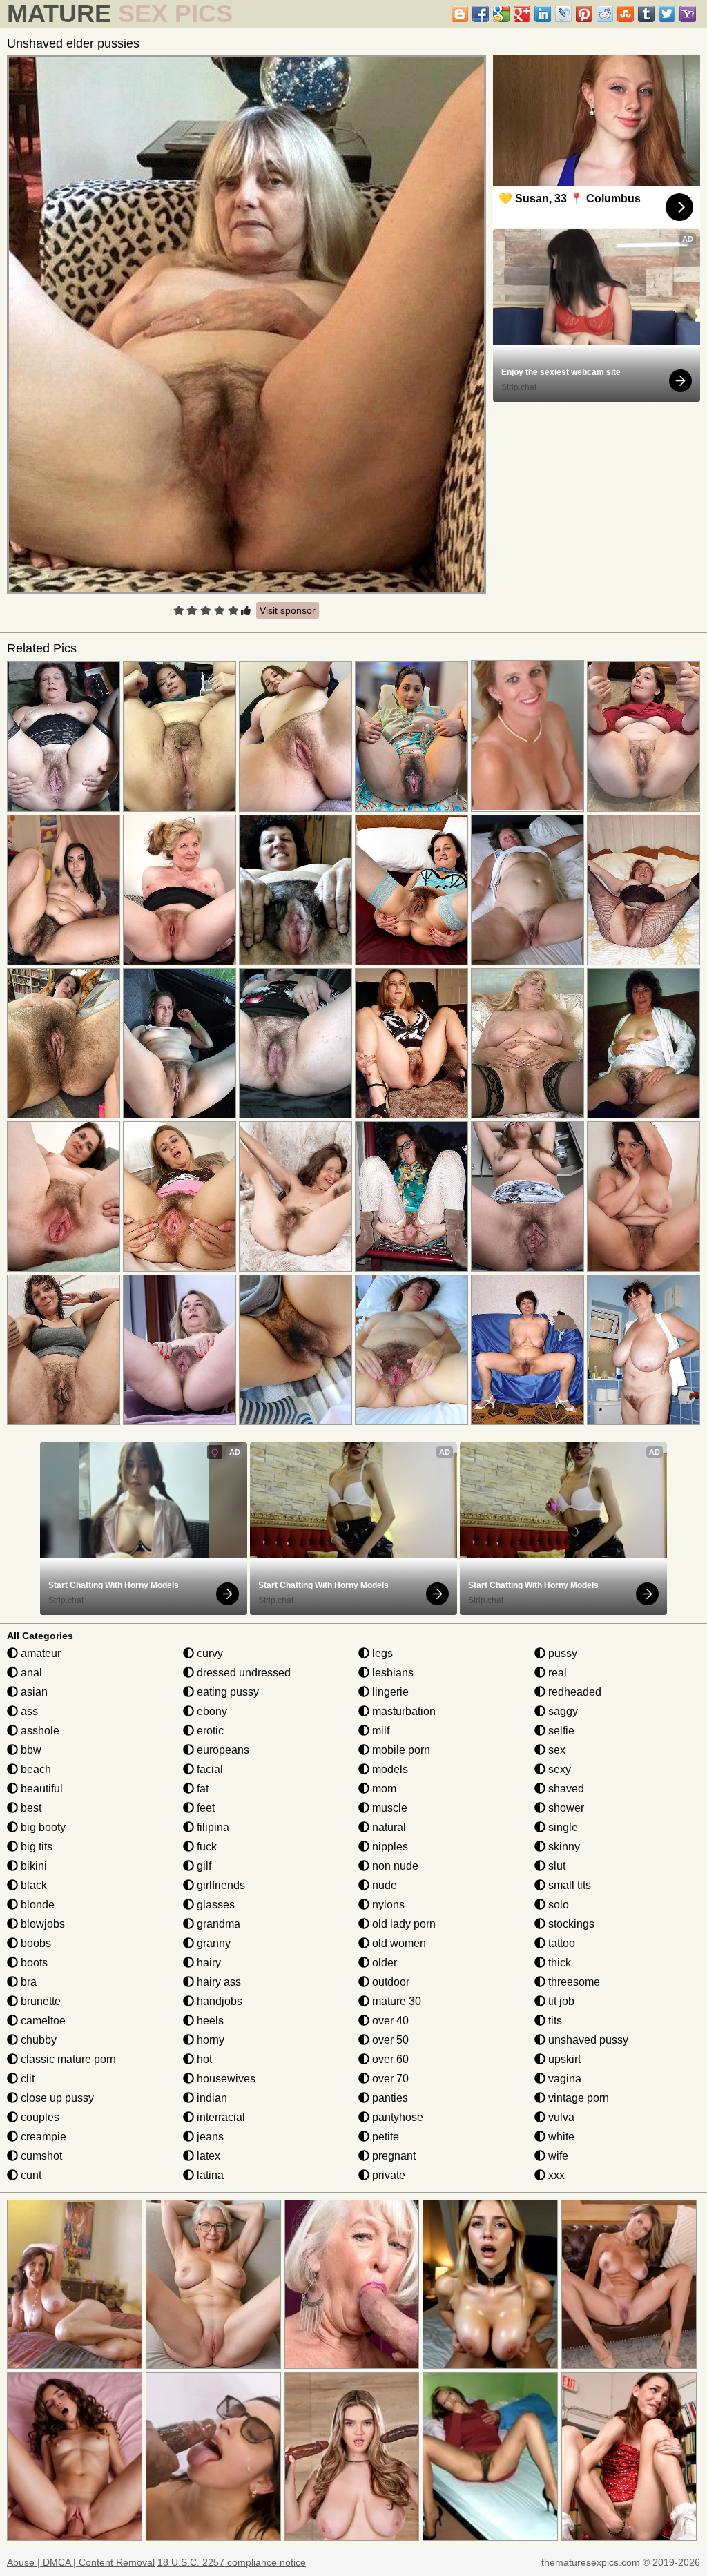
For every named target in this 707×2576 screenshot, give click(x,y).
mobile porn (400, 1750)
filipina (212, 1827)
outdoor (389, 1982)
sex (555, 1750)
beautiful (40, 1789)
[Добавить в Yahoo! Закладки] (688, 14)
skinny (563, 1847)
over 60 (389, 2059)
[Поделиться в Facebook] (481, 14)
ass (28, 1711)
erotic (209, 1731)
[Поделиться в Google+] (522, 14)
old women (398, 1943)
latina (209, 2175)
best (30, 1808)
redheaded (573, 1692)
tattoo (560, 1943)
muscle (388, 1808)
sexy (558, 1769)
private (387, 2175)
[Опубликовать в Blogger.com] (460, 14)
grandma (217, 1924)
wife (557, 2156)
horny (209, 2040)
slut (555, 1866)
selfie (560, 1731)
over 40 (389, 2021)
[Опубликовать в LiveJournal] (563, 14)
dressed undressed (242, 1673)
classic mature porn (67, 2059)
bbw (30, 1750)
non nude (394, 1866)
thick (558, 1963)
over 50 (389, 2040)
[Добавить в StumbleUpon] (626, 14)
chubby (37, 2040)
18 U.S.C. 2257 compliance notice (232, 2562)
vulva (560, 2117)
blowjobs (41, 1924)
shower (565, 1808)
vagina (563, 2079)
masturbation (403, 1711)
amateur (39, 1653)
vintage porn (577, 2098)
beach (35, 1769)
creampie (42, 2137)
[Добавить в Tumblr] (646, 14)
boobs (35, 1943)
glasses (214, 1905)
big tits (35, 1847)
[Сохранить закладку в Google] (501, 14)
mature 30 (395, 2001)
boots (33, 1963)
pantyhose (396, 2117)
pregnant (393, 2156)
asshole (39, 1731)
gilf (203, 1866)
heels (209, 2021)
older (383, 1963)
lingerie (389, 1692)
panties (389, 2098)
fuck (205, 1847)
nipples (389, 1847)
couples (39, 2117)
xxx (555, 2175)
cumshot (40, 2156)
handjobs (218, 2001)
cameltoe (42, 2021)
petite (384, 2137)
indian (211, 2098)
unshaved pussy (587, 2040)
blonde (36, 1905)
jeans (209, 2137)
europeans (222, 1750)
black (32, 1885)
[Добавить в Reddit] (605, 14)
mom (383, 1789)
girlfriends (220, 1885)
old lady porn (403, 1924)
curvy (209, 1653)
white (560, 2137)
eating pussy (226, 1692)
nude (383, 1885)
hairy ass (217, 1982)
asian (33, 1692)
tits (554, 2021)
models (389, 1769)
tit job (560, 2001)
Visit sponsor (288, 610)
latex (207, 2156)
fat (201, 1789)
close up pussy (56, 2098)
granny (212, 1943)
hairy (207, 1963)
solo (557, 1905)
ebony (211, 1711)
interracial (220, 2117)
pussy (561, 1653)
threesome (573, 1982)
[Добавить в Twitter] (667, 14)
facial (209, 1769)
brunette (39, 2001)
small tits (568, 1885)
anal (30, 1673)
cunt (30, 2175)
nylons (387, 1905)
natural (388, 1827)
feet (204, 1808)
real (556, 1673)
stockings (570, 1924)
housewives (225, 2079)
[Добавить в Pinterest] (584, 14)
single (562, 1827)
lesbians (391, 1673)
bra (27, 1982)
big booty (42, 1827)
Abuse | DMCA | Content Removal (81, 2562)
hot (203, 2059)
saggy (562, 1711)
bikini (32, 1866)
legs (381, 1653)
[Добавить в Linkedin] (543, 14)
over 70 (389, 2079)
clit (26, 2079)
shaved (565, 1789)
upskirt (563, 2059)
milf (379, 1731)
